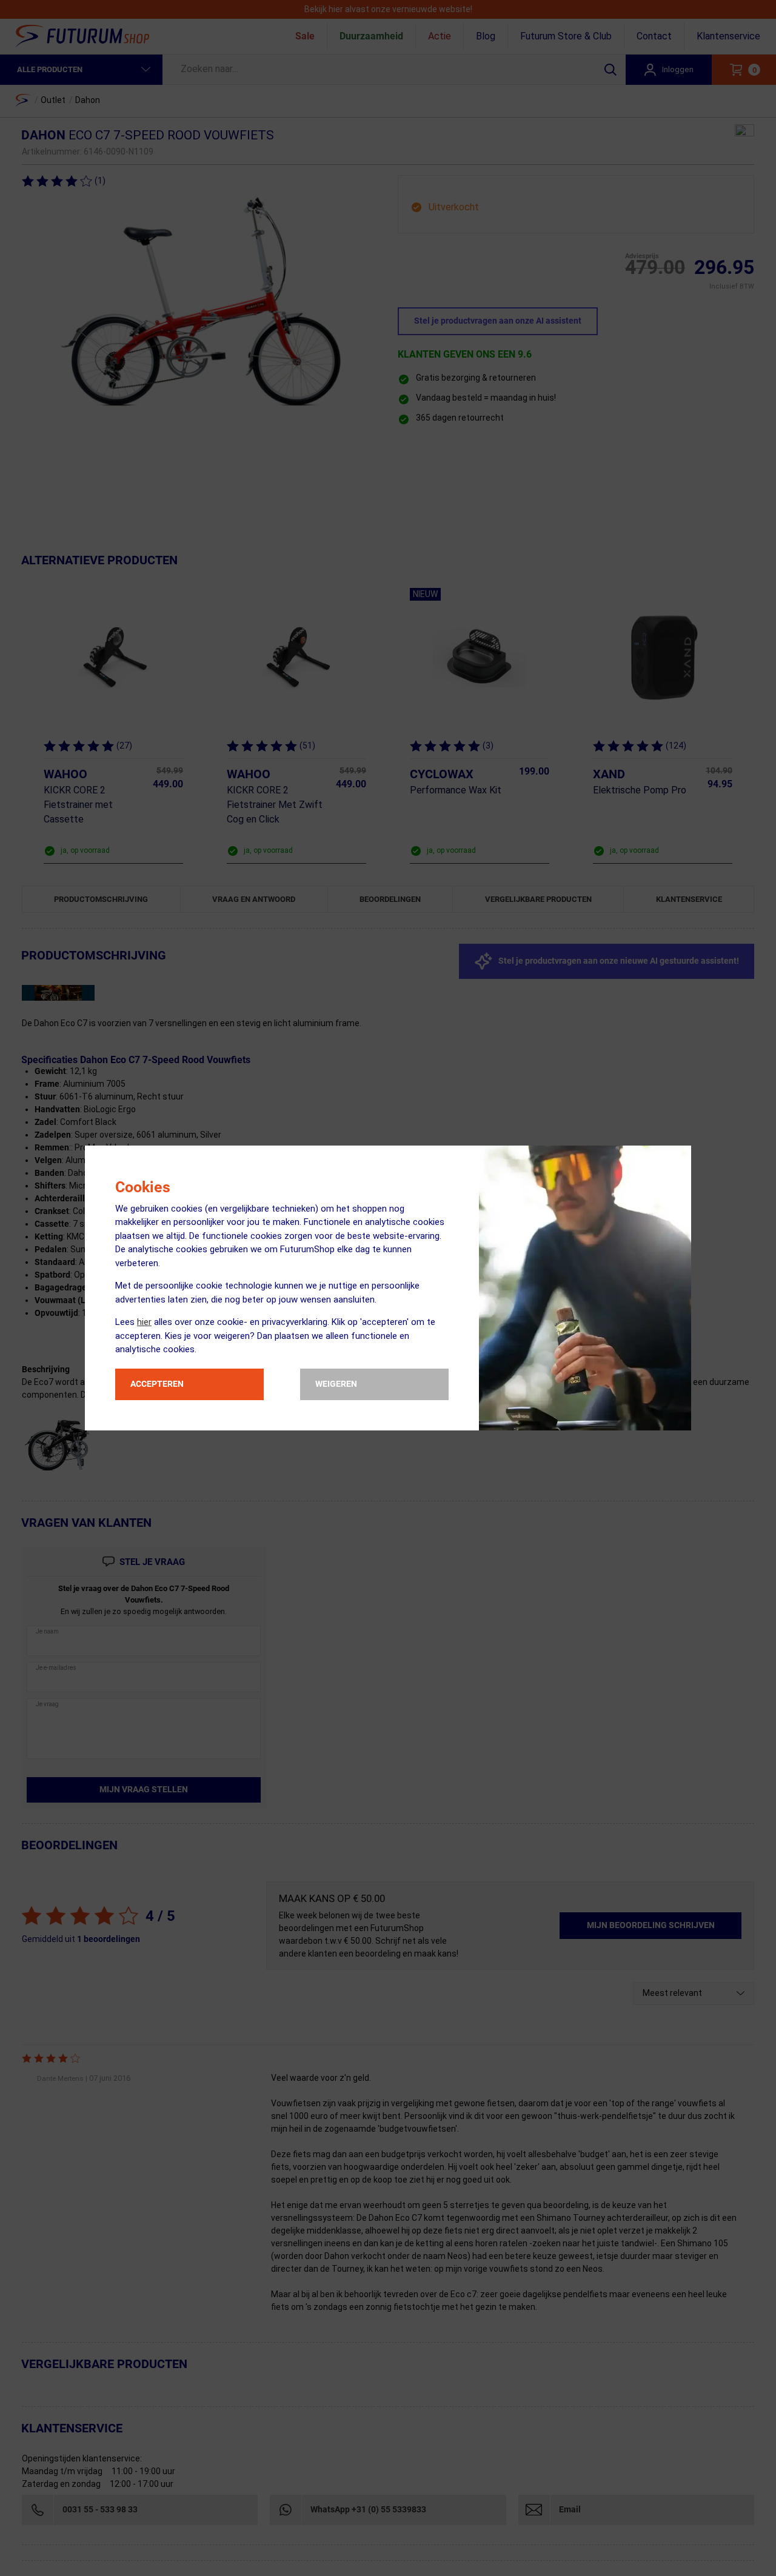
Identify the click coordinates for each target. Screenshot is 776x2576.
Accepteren (157, 1384)
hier (144, 1322)
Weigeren (336, 1384)
